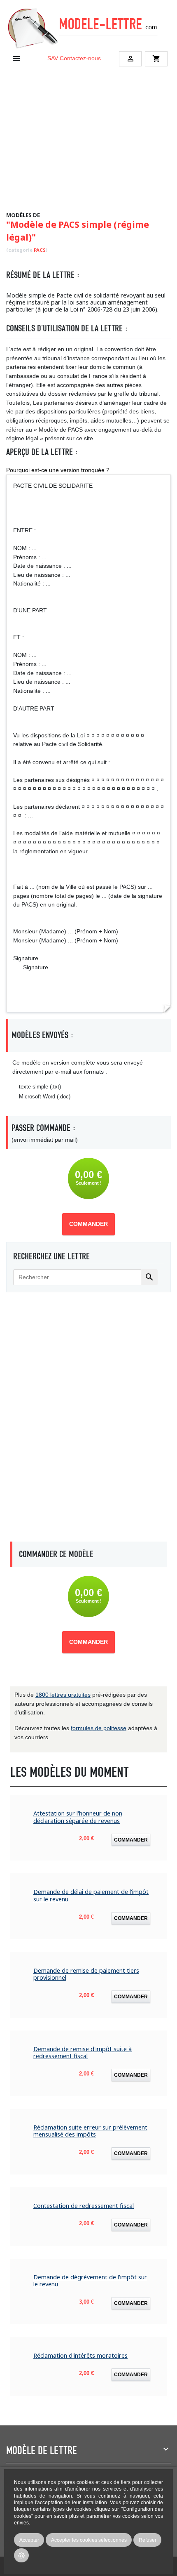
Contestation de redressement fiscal (84, 2206)
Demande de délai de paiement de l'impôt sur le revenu (91, 1895)
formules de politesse (99, 1728)
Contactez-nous (80, 58)
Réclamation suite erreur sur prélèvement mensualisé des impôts (90, 2131)
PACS (40, 250)
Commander (88, 1224)
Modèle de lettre (42, 2451)
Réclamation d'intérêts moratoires (80, 2355)
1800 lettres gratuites (63, 1695)
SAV (53, 58)
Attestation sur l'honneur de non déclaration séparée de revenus (78, 1817)
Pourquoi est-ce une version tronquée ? (58, 470)
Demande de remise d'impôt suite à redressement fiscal (83, 2053)
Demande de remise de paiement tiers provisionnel (86, 1974)
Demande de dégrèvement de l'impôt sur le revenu (90, 2281)
